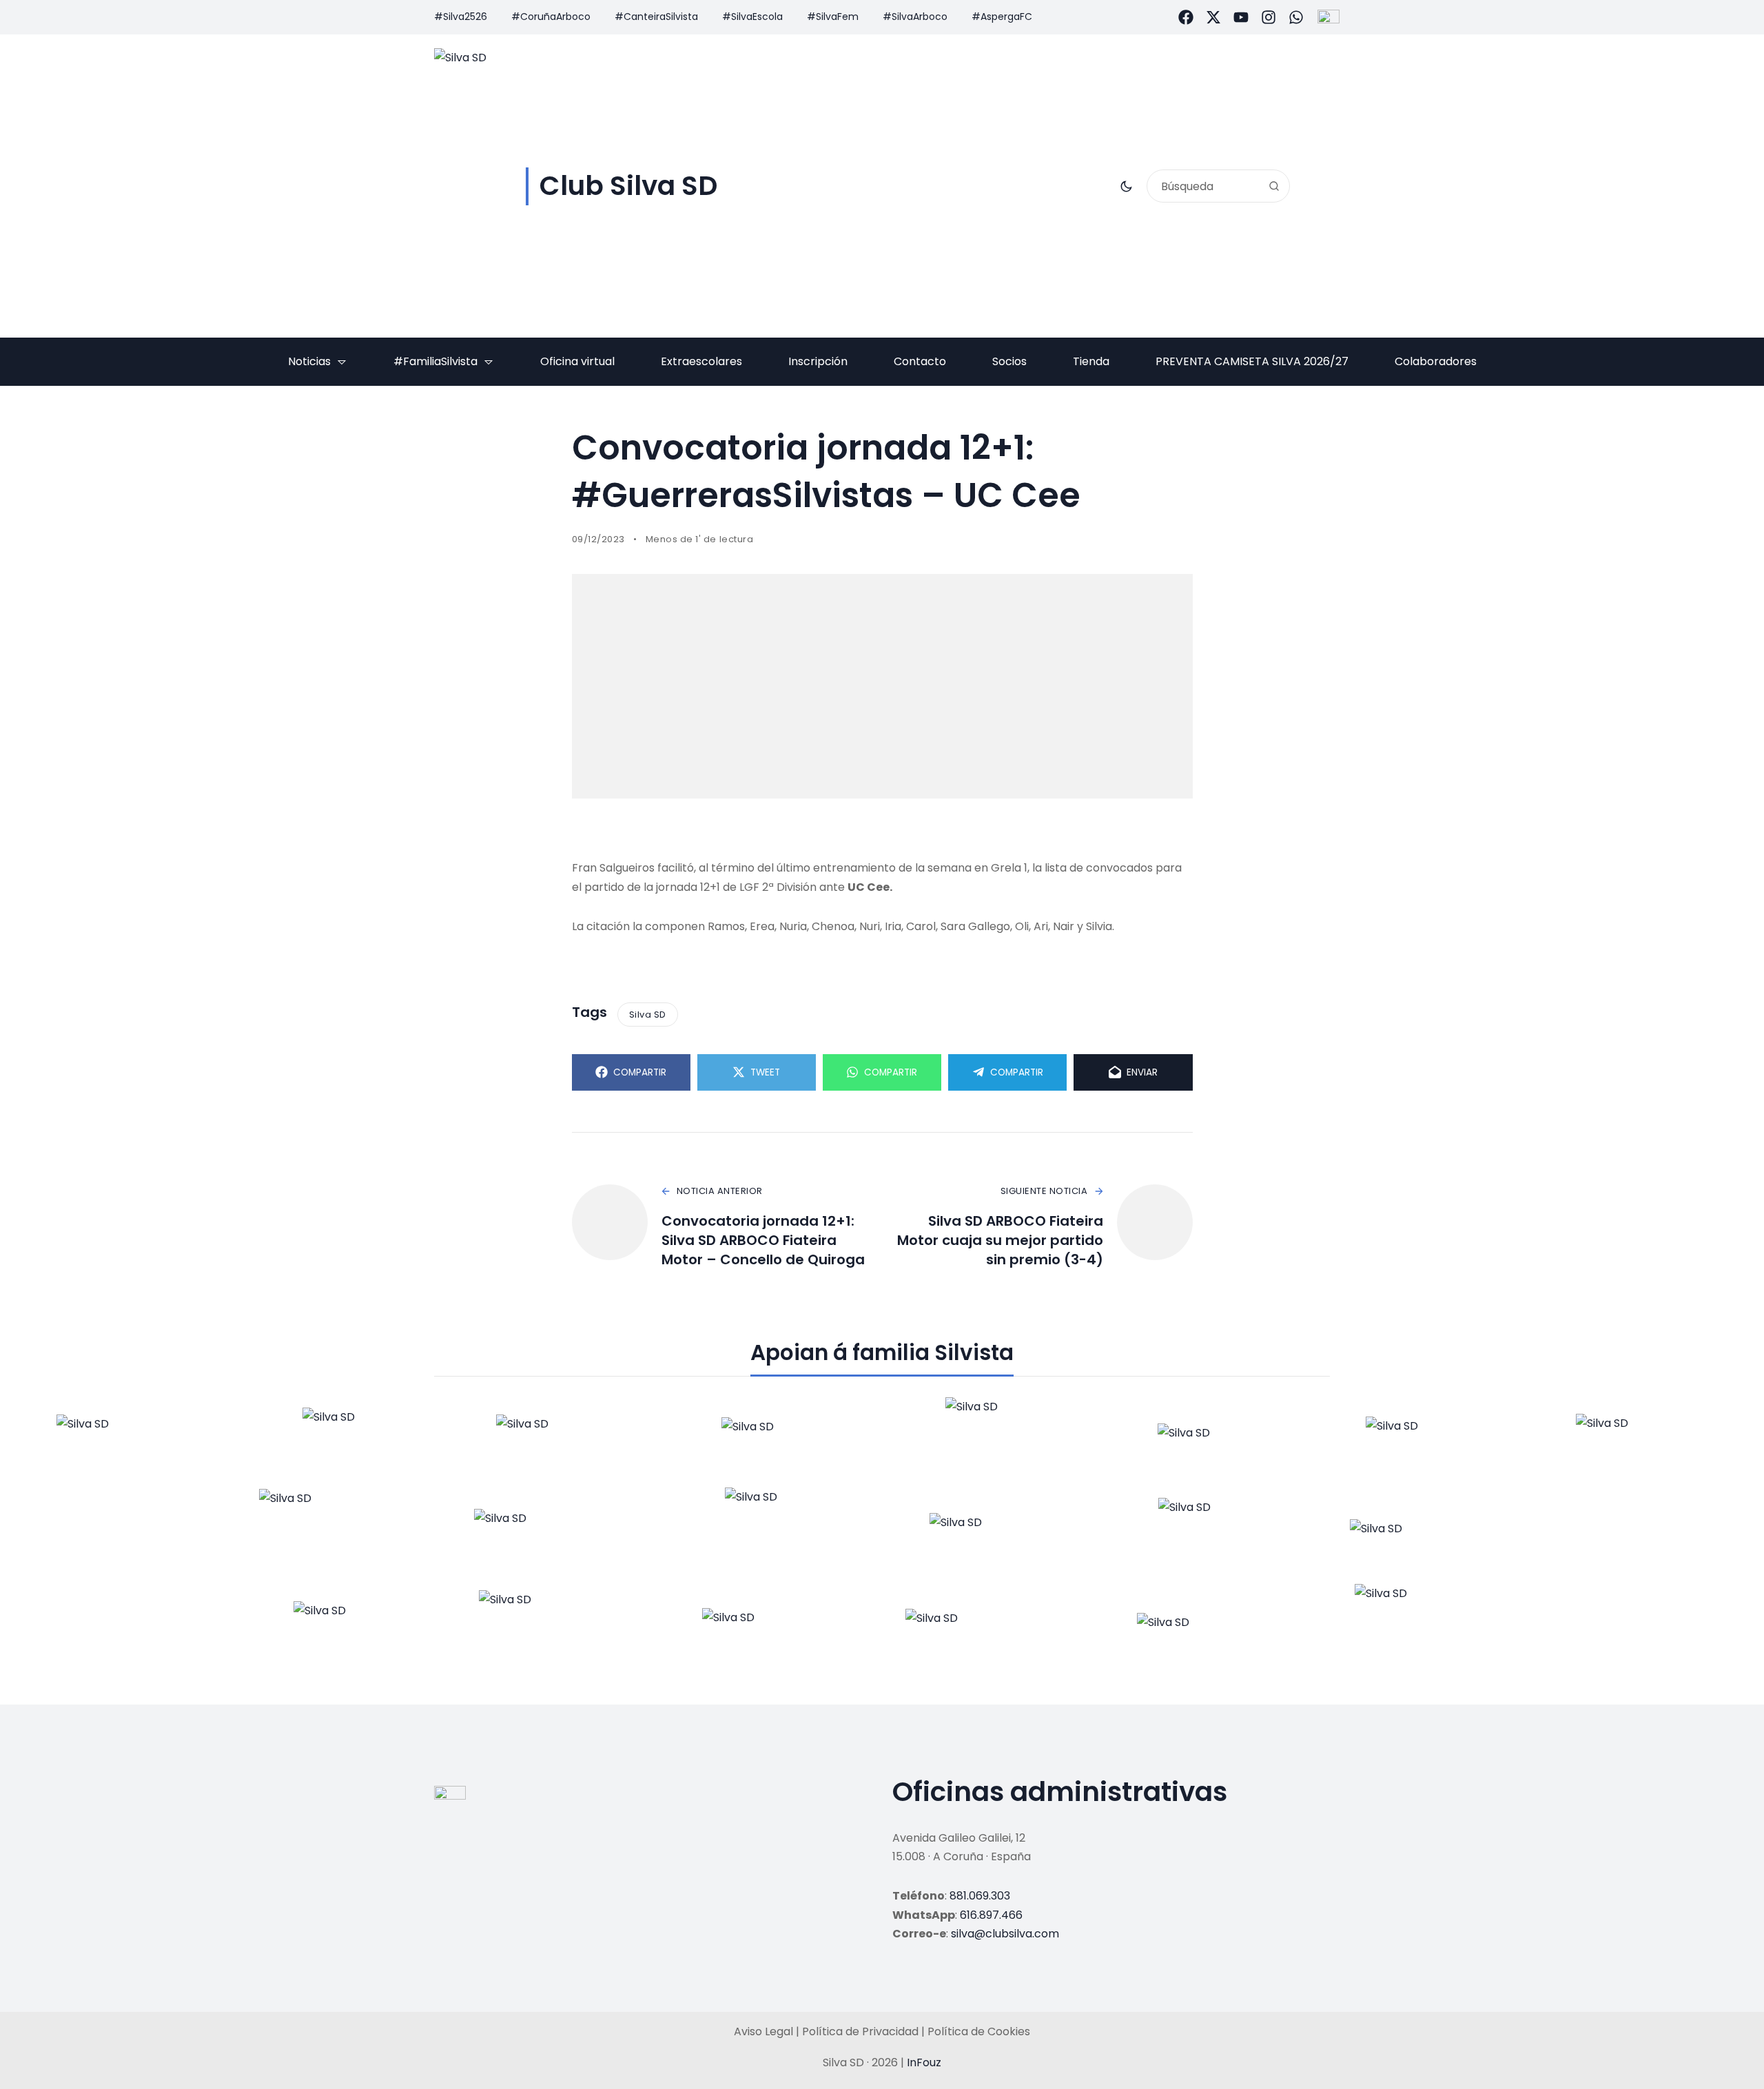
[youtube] (1241, 17)
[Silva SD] (120, 1442)
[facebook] (1186, 17)
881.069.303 (980, 1896)
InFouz (924, 2062)
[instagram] (1269, 17)
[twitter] (1213, 17)
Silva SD (648, 1015)
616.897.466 (991, 1915)
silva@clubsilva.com (1005, 1934)
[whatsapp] (1296, 17)
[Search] (1274, 186)
